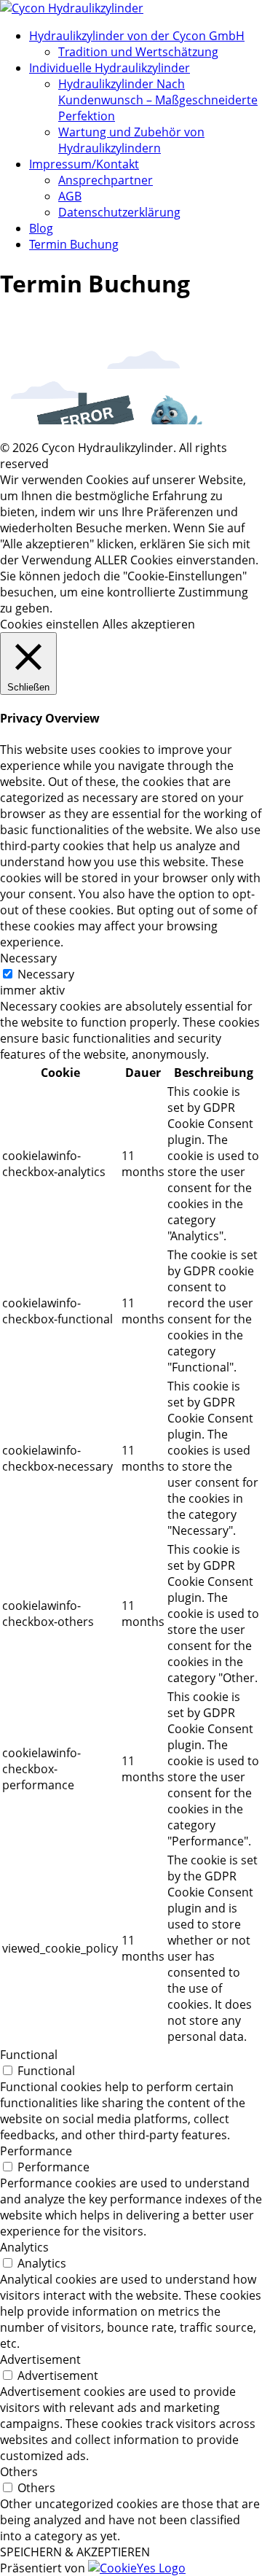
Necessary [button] (28, 958)
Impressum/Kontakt (84, 164)
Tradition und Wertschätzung (138, 52)
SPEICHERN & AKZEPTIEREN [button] (75, 2552)
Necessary (46, 974)
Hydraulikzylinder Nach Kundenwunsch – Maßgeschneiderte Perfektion (158, 100)
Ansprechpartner (106, 180)
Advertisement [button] (40, 2359)
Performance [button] (36, 2151)
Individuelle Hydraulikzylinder (110, 68)
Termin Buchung (74, 244)
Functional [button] (29, 2055)
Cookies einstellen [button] (49, 624)
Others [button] (19, 2472)
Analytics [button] (24, 2247)
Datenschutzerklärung (119, 212)
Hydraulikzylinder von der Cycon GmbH (137, 36)
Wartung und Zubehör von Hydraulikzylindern (131, 140)
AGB (70, 196)
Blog (41, 228)
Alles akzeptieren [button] (149, 624)
